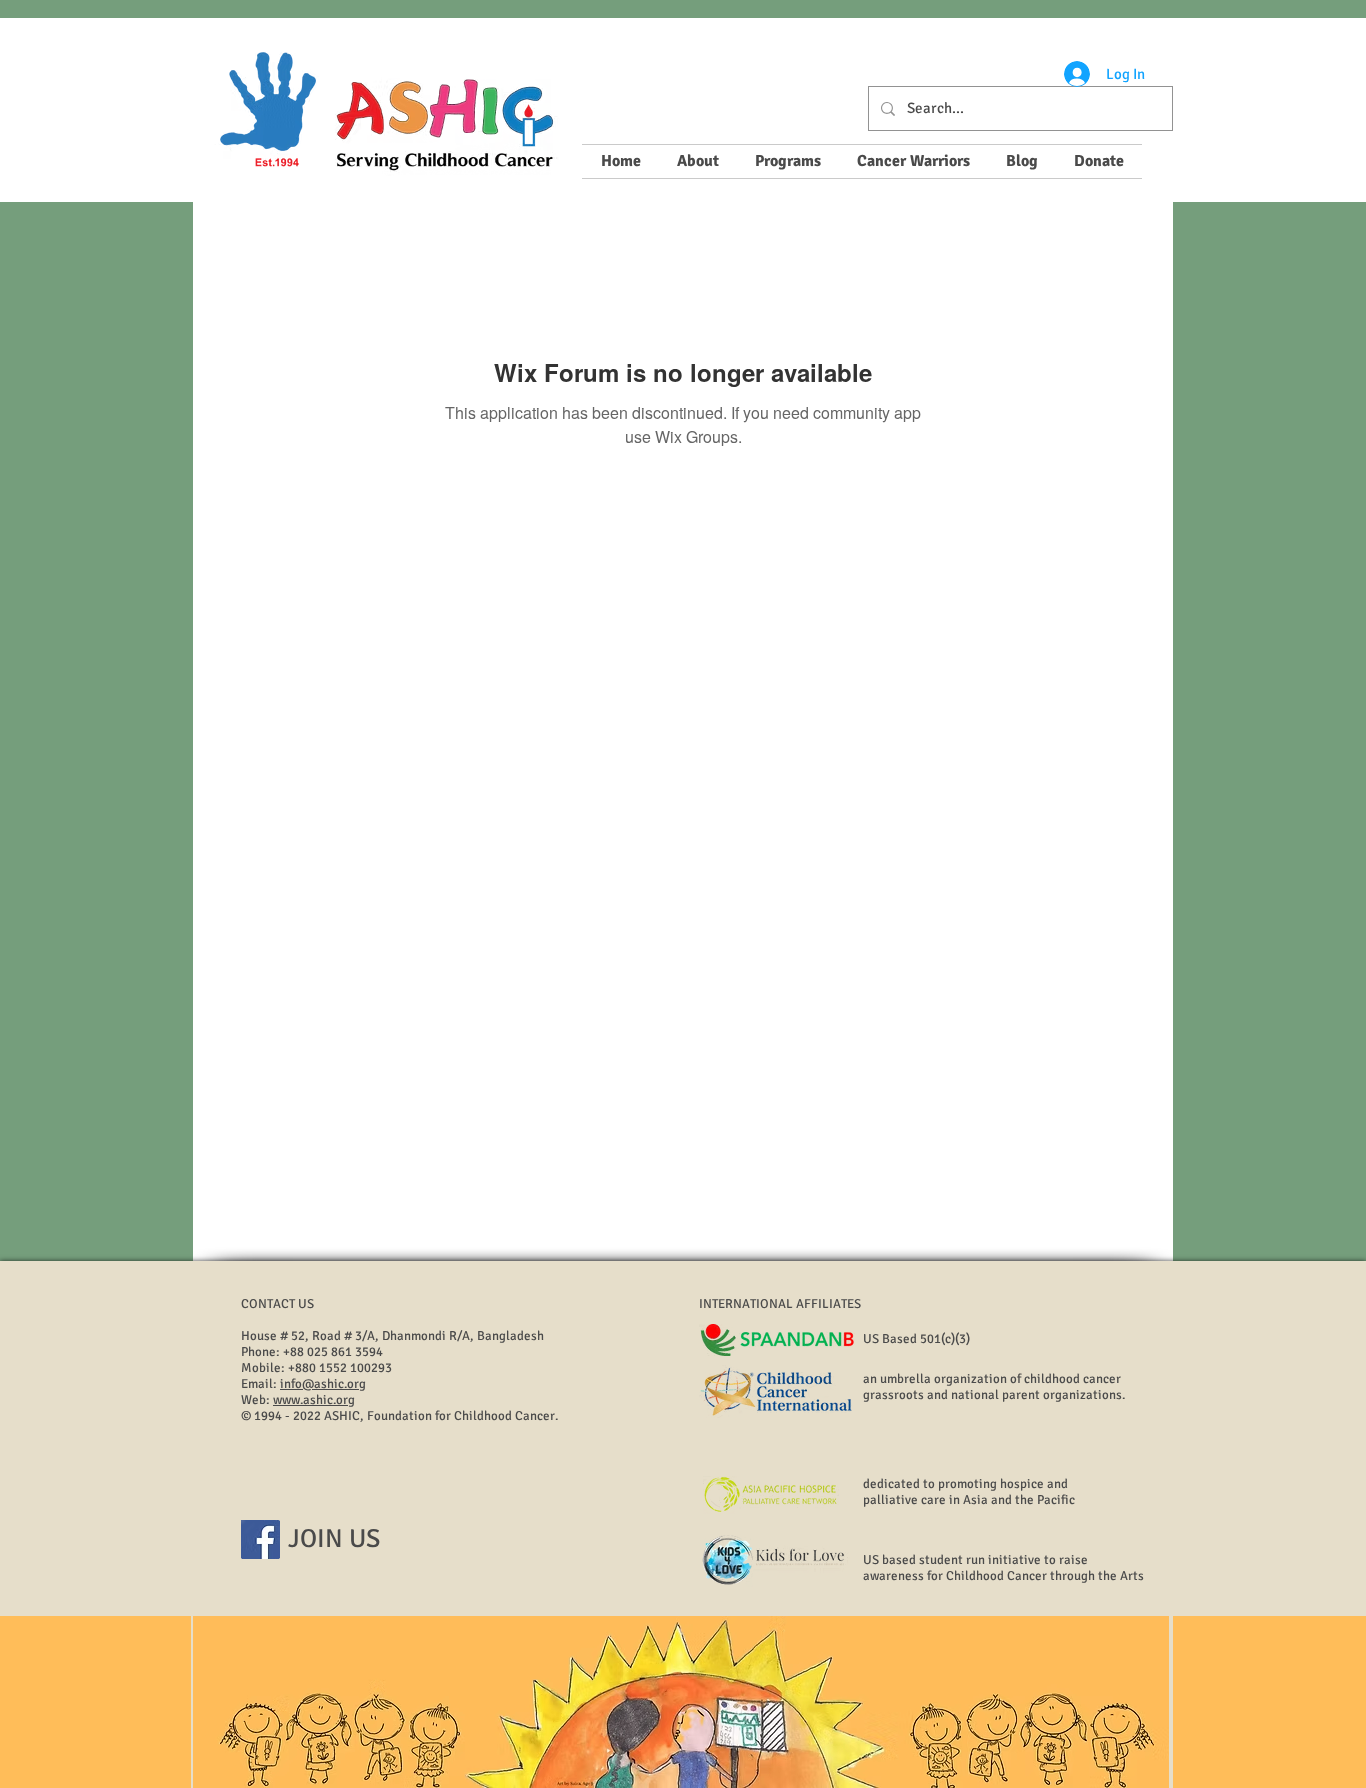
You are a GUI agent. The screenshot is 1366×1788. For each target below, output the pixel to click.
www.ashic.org (314, 1400)
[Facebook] (260, 1539)
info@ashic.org (323, 1384)
